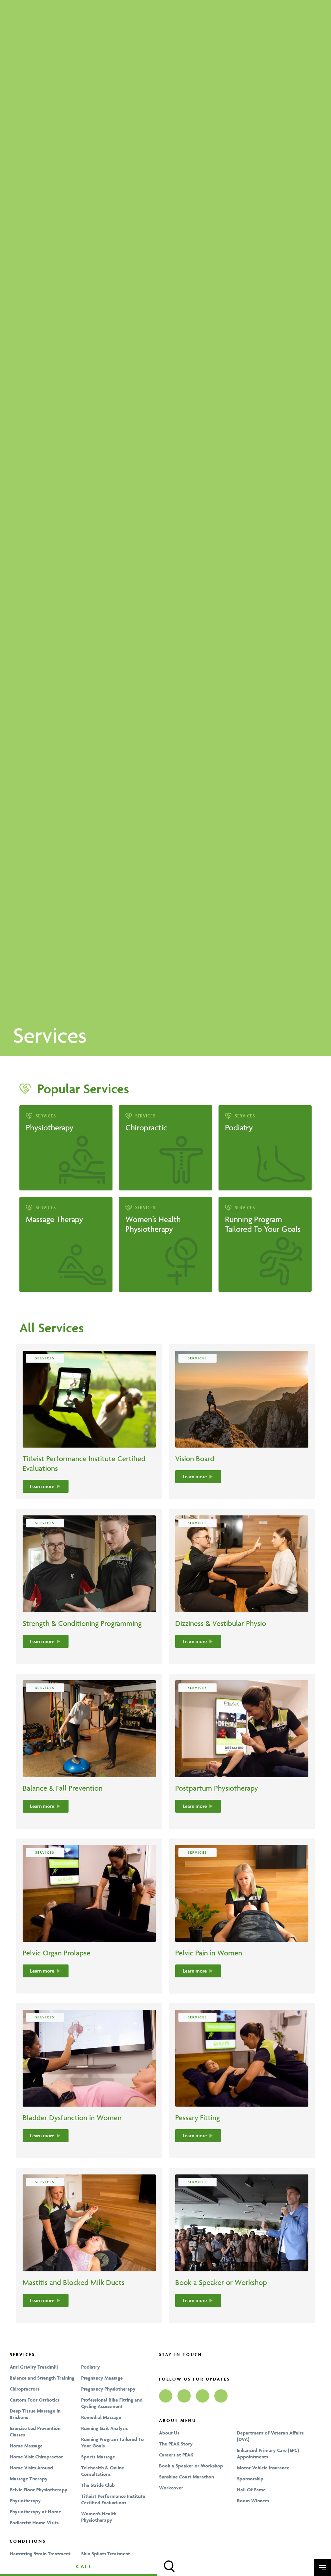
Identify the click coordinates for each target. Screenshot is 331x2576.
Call (84, 2566)
